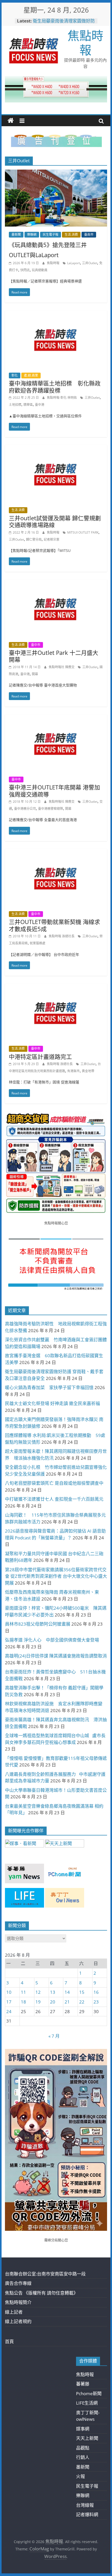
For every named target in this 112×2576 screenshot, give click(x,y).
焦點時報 (85, 42)
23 (96, 2002)
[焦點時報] (11, 121)
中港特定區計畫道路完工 (40, 1056)
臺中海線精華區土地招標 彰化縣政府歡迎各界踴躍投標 (55, 386)
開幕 (35, 674)
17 (9, 2002)
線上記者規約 (18, 2321)
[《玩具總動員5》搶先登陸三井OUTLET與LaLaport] (56, 173)
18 (23, 2002)
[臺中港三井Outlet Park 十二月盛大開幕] (56, 583)
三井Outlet (90, 263)
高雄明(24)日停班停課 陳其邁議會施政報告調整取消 (56, 1656)
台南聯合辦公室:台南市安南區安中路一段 (45, 2274)
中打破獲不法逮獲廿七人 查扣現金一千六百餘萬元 (54, 1499)
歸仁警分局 (34, 539)
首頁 (9, 2341)
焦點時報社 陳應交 (62, 667)
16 (96, 1992)
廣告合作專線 (18, 2283)
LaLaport (74, 263)
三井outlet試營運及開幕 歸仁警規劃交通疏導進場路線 (55, 521)
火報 (80, 2476)
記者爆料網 (87, 2514)
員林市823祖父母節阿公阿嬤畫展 (38, 1624)
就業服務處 (38, 943)
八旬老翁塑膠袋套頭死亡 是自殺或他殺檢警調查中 (54, 1483)
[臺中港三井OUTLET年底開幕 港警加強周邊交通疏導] (56, 718)
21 (67, 2002)
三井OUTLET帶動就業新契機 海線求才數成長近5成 (54, 925)
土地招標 (15, 405)
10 (9, 1992)
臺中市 (36, 645)
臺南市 (89, 235)
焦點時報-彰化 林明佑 (62, 398)
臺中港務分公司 (25, 809)
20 (53, 2002)
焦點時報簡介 (18, 2302)
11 (23, 1992)
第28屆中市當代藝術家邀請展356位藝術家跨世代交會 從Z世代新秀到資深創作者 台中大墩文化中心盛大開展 (56, 1576)
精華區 (28, 405)
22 (82, 2002)
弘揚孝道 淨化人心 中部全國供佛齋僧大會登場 (52, 1640)
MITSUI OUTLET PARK (83, 532)
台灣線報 (85, 2505)
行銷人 (83, 2457)
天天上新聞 (87, 2438)
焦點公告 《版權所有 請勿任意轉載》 (41, 2293)
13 (53, 1992)
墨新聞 (16, 235)
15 (82, 1992)
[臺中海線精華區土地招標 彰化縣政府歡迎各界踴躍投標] (56, 314)
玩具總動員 (40, 270)
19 (38, 2002)
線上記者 (14, 2312)
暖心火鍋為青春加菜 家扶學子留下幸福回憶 (49, 1387)
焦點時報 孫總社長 (62, 936)
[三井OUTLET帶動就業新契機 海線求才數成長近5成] (56, 853)
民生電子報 (51, 235)
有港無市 (73, 1071)
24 (9, 2011)
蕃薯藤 (83, 2384)
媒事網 (83, 2429)
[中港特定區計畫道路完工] (56, 987)
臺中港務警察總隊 (51, 809)
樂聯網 (32, 235)
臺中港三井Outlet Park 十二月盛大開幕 (54, 656)
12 (38, 1992)
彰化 (15, 375)
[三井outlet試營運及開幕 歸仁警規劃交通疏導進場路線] (56, 449)
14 (67, 1992)
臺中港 (40, 405)
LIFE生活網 (87, 2403)
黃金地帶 (88, 1071)
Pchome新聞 (89, 2393)
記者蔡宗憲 (52, 539)
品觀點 (83, 2448)
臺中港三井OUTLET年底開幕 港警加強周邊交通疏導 (54, 790)
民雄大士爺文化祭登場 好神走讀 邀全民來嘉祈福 (52, 1403)
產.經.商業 (31, 375)
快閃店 (25, 270)
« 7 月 (54, 2036)
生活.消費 (71, 235)
